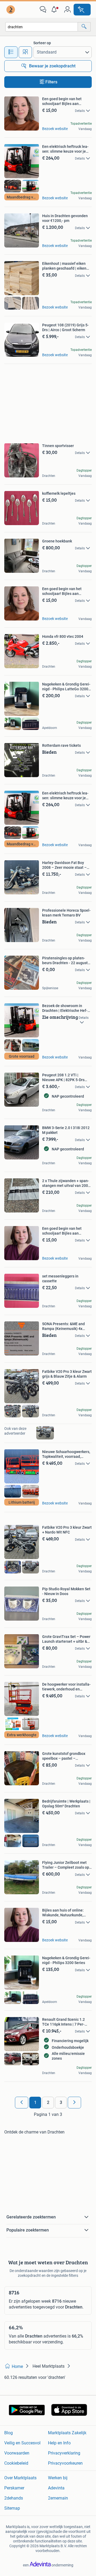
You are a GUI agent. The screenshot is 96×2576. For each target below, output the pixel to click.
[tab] (11, 52)
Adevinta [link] (56, 2488)
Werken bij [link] (58, 2478)
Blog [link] (9, 2433)
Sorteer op (42, 43)
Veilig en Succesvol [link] (22, 2443)
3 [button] (61, 2102)
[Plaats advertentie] (82, 10)
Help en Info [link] (59, 2443)
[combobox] (42, 27)
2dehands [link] (14, 2498)
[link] (11, 10)
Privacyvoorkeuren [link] (65, 2463)
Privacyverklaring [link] (64, 2453)
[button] (55, 10)
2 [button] (48, 2102)
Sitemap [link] (12, 2508)
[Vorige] (22, 2103)
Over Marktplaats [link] (20, 2478)
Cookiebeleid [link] (16, 2463)
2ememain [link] (58, 2498)
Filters (51, 82)
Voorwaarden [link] (17, 2453)
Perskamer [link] (14, 2488)
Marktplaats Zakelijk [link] (67, 2433)
